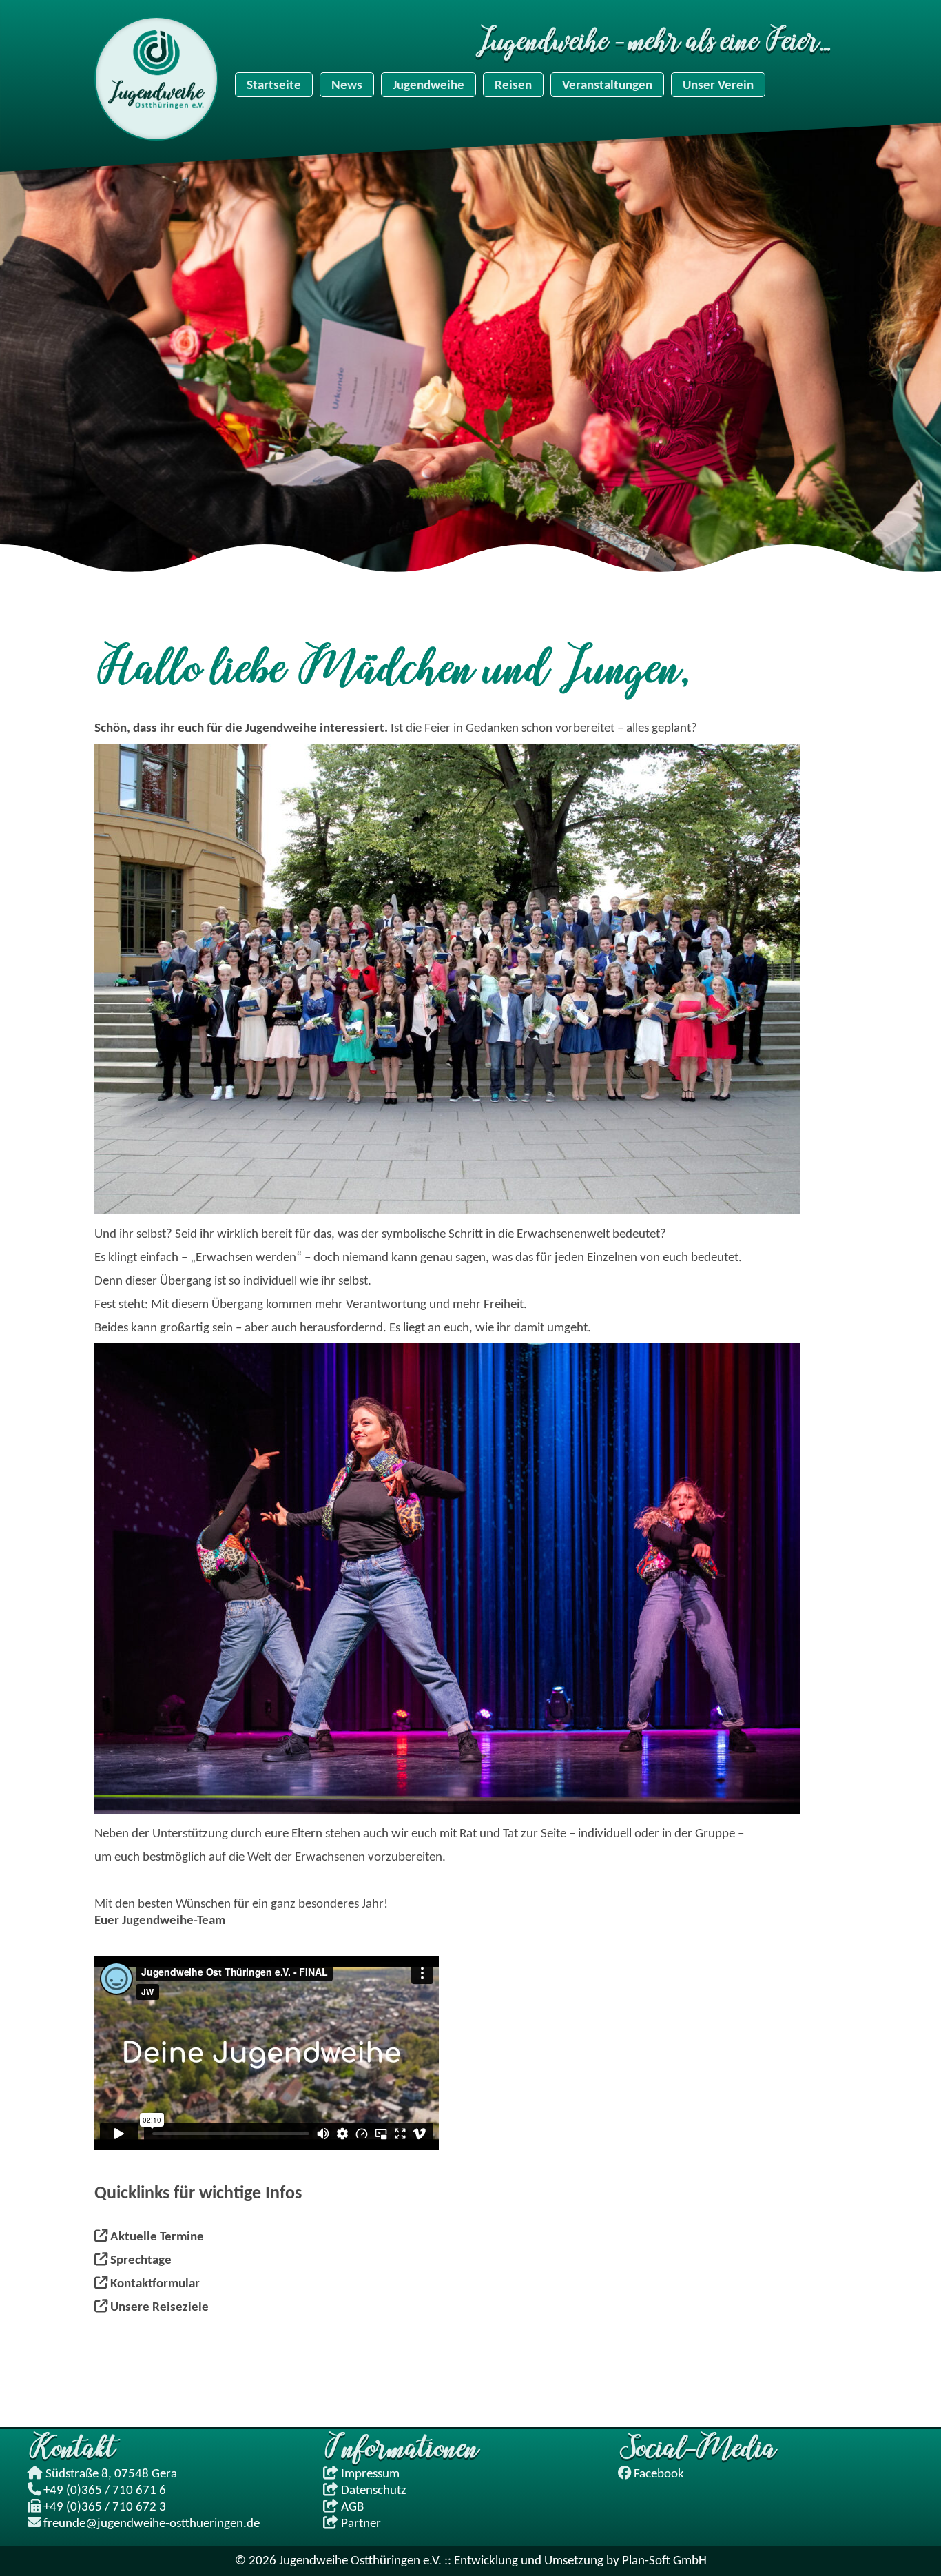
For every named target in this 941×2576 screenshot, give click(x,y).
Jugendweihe (428, 85)
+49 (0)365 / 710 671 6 (105, 2491)
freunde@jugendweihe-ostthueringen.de (152, 2524)
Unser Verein (718, 85)
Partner (360, 2524)
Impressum (369, 2474)
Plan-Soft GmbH (664, 2561)
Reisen (513, 85)
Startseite (274, 85)
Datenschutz (372, 2491)
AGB (351, 2507)
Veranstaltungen (607, 85)
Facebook (659, 2474)
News (347, 85)
